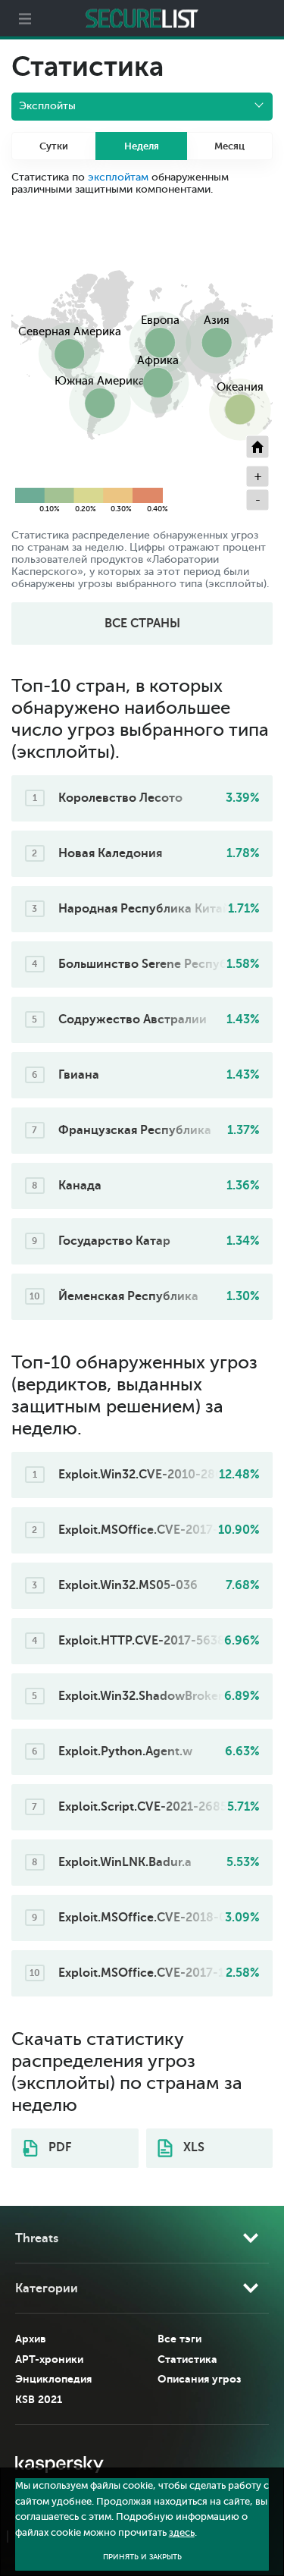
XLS (192, 2147)
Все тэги (179, 2339)
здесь (182, 2533)
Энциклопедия (53, 2379)
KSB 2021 (39, 2399)
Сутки (54, 146)
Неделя (142, 146)
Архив (31, 2339)
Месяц (229, 146)
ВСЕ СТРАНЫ (142, 624)
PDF (58, 2147)
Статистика (187, 2359)
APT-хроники (49, 2359)
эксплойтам (118, 177)
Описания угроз (199, 2379)
